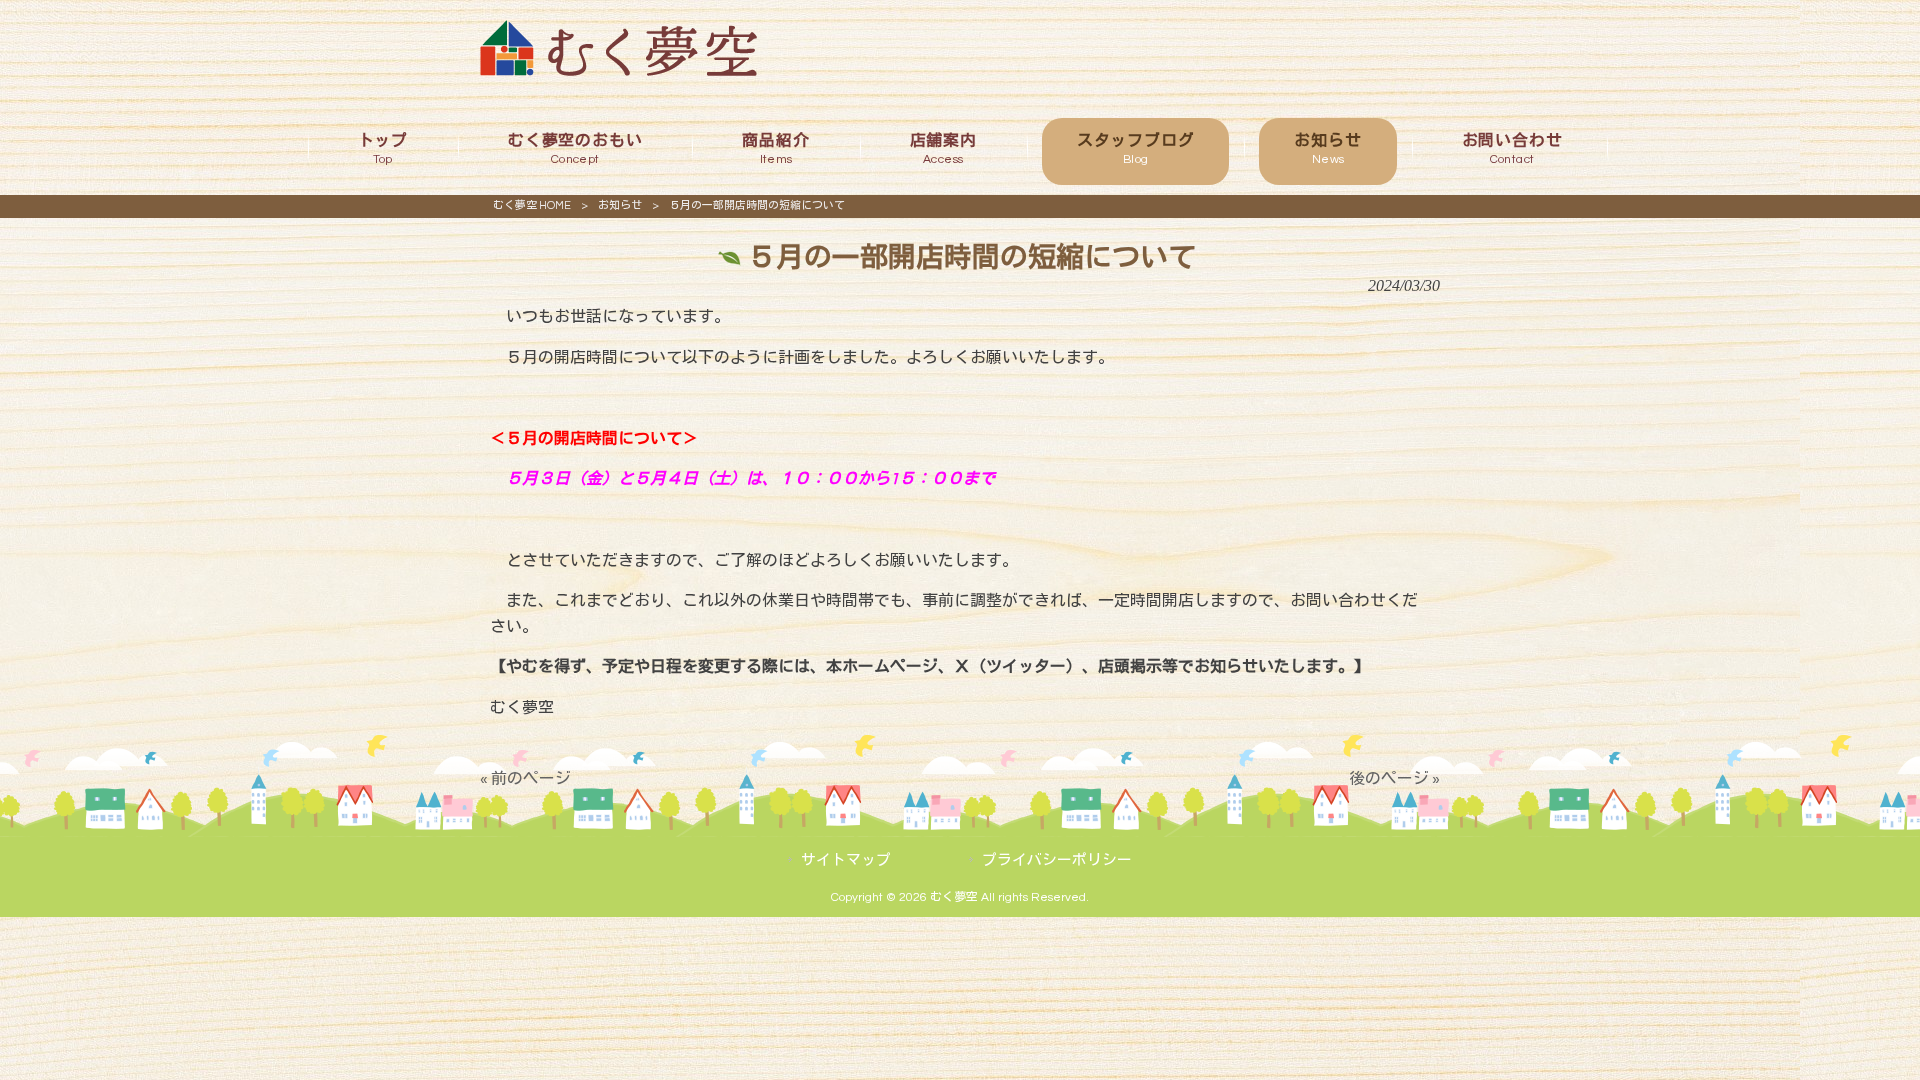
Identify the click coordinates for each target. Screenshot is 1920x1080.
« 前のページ (525, 779)
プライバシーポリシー (1057, 860)
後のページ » (1394, 779)
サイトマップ (846, 860)
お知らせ (620, 205)
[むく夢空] (618, 71)
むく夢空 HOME (532, 205)
